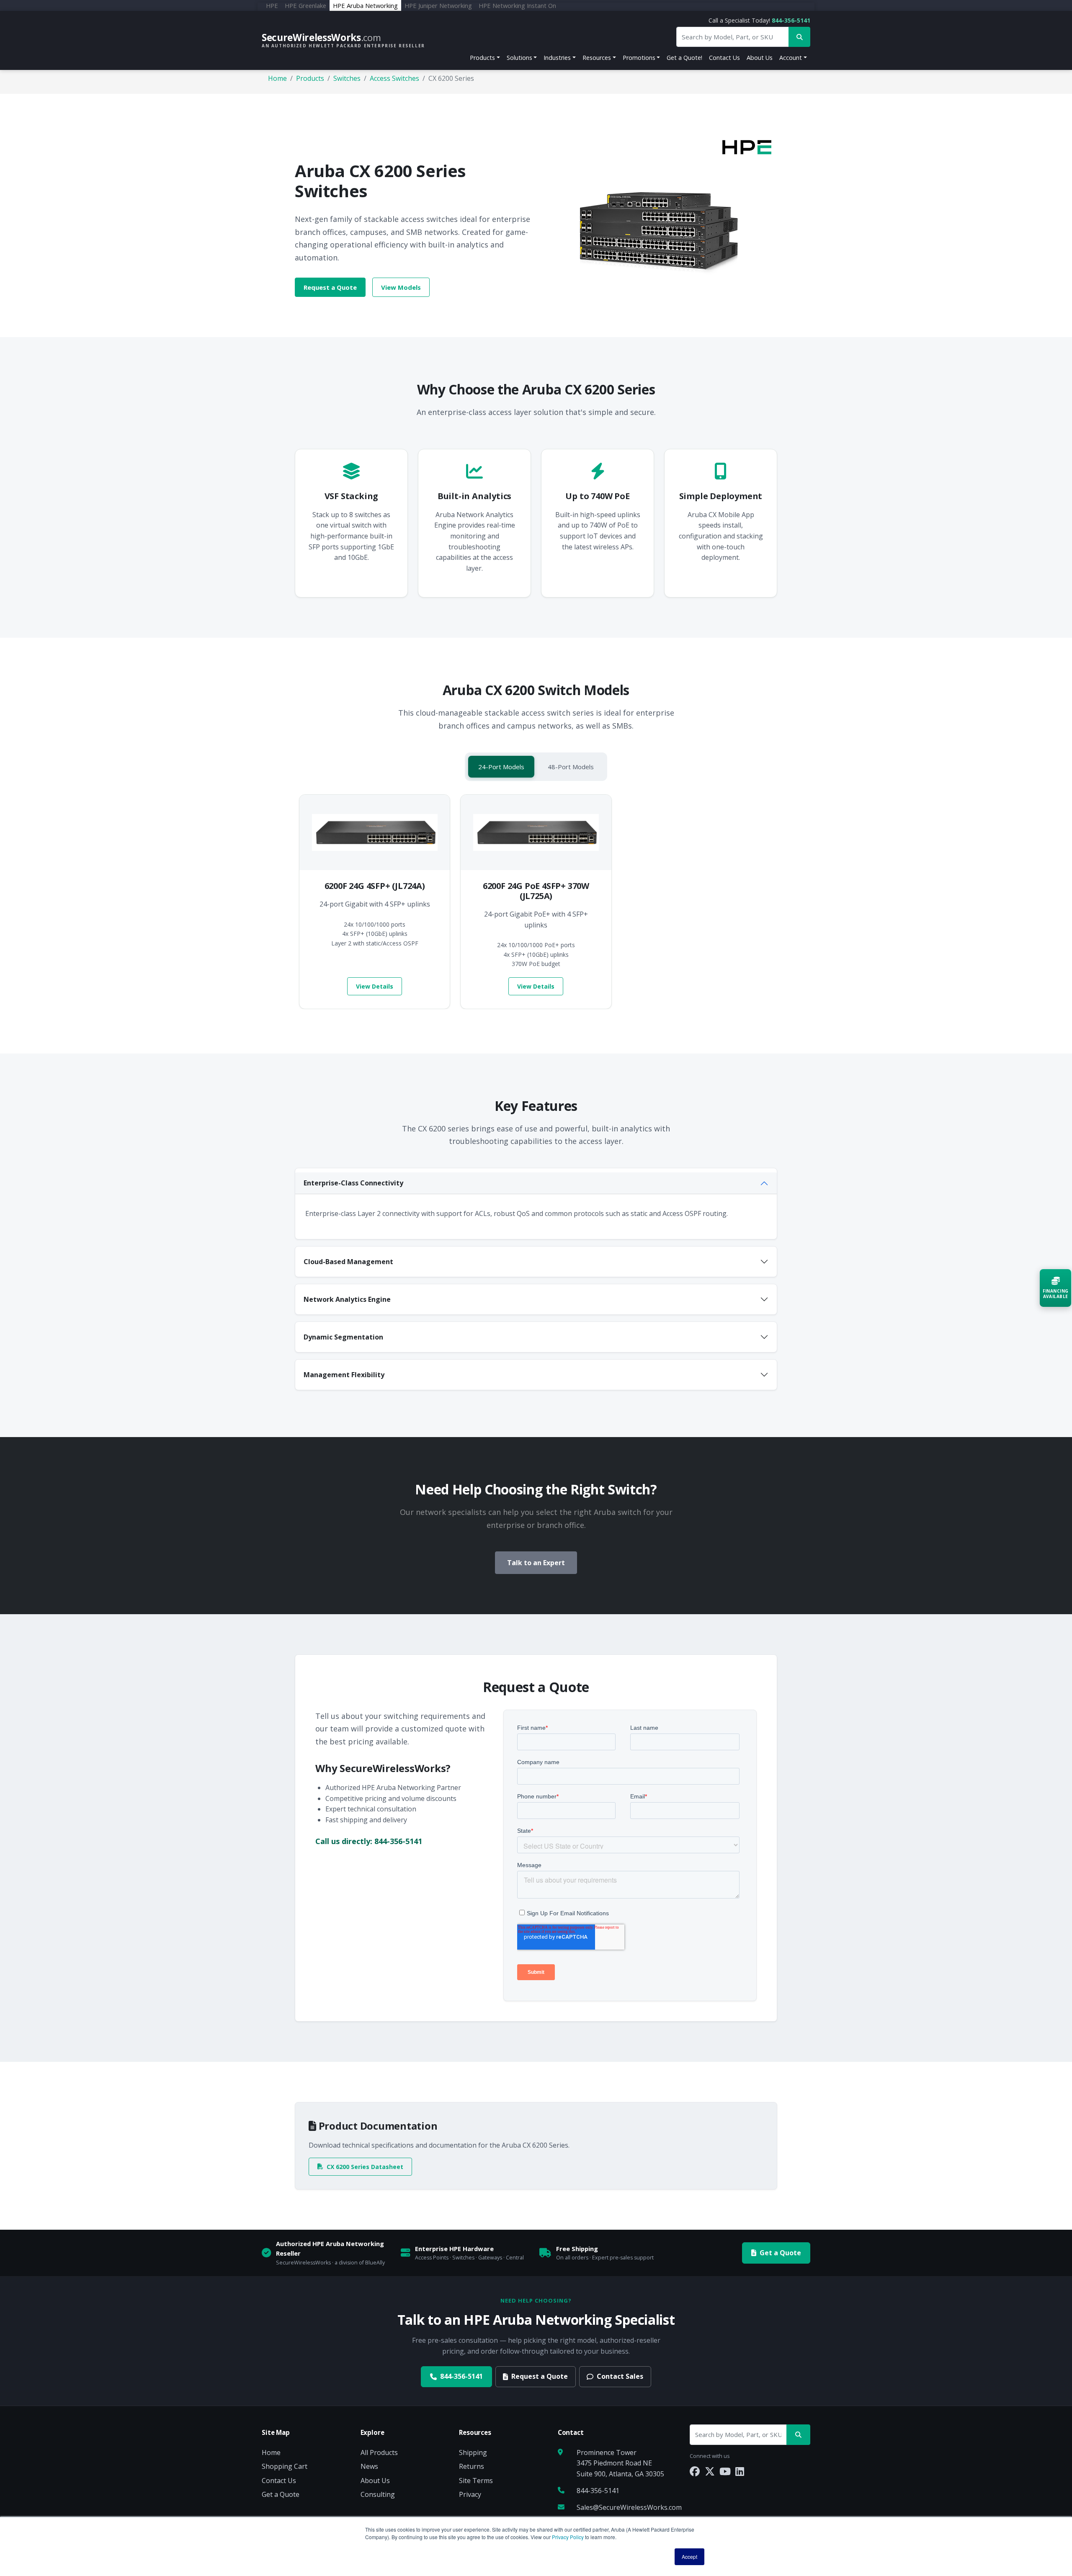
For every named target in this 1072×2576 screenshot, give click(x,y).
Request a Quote (330, 287)
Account (791, 58)
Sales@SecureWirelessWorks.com (629, 2507)
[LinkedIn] (740, 2471)
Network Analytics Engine (347, 1299)
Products (482, 58)
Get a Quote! (684, 58)
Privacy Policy (568, 2537)
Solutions (519, 58)
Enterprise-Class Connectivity (353, 1183)
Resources (597, 58)
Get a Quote (780, 2253)
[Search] (798, 2435)
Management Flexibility (344, 1375)
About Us (760, 58)
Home (277, 78)
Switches (347, 78)
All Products (379, 2452)
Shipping (473, 2452)
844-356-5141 (791, 20)
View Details (375, 986)
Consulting (378, 2494)
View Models (401, 287)
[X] (710, 2471)
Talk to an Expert (536, 1563)
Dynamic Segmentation (343, 1337)
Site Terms (476, 2481)
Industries (557, 58)
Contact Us (724, 58)
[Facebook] (695, 2471)
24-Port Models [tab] (501, 767)
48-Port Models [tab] (571, 767)
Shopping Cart (285, 2466)
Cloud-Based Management (348, 1262)
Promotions (639, 58)
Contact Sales (620, 2376)
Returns (472, 2466)
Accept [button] (689, 2557)
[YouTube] (725, 2471)
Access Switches (394, 78)
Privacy (470, 2494)
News (369, 2466)
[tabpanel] (536, 902)
